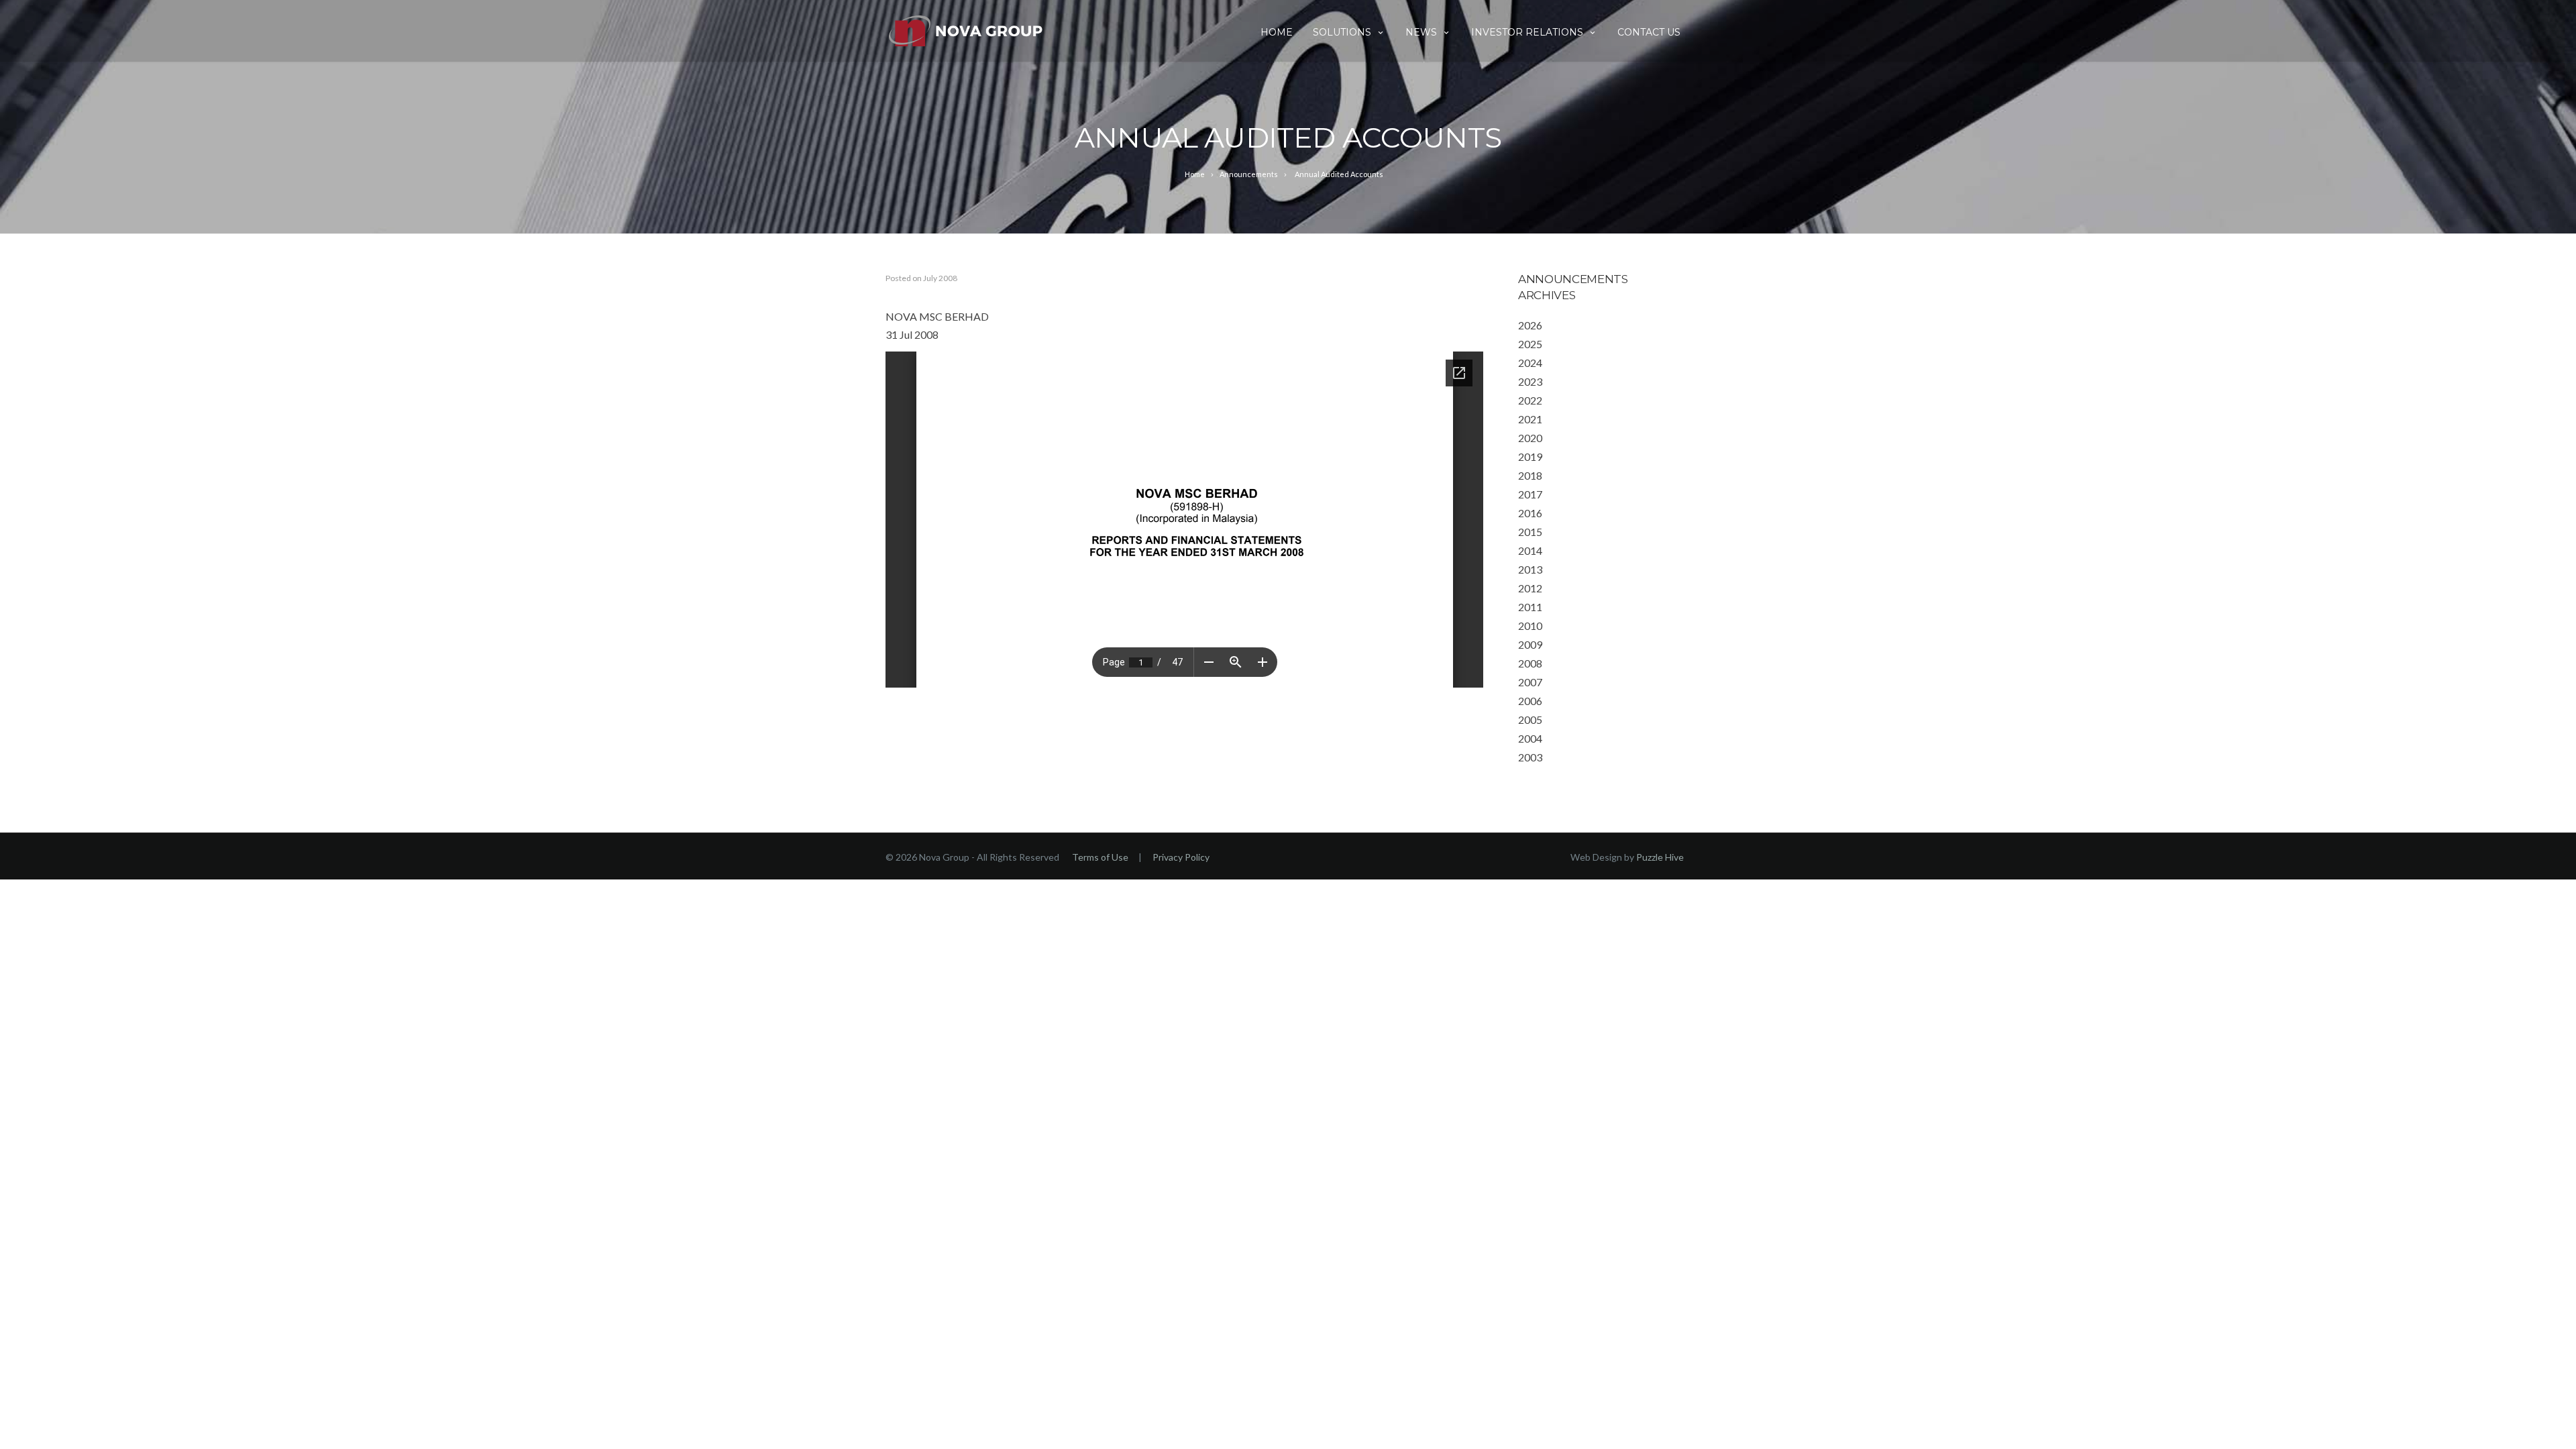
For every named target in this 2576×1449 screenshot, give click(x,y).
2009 (1530, 644)
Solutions (1342, 32)
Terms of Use (1100, 857)
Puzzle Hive (1660, 857)
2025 (1530, 344)
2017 (1530, 494)
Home (1277, 32)
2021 (1530, 419)
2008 (1530, 663)
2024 (1530, 363)
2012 (1530, 588)
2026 (1530, 325)
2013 (1530, 569)
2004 (1530, 738)
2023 (1530, 381)
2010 (1530, 626)
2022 (1530, 400)
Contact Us (1649, 32)
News (1421, 32)
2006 (1530, 701)
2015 (1530, 532)
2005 (1530, 719)
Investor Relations (1527, 32)
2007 (1530, 682)
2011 (1530, 607)
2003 (1530, 757)
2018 (1530, 475)
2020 (1530, 438)
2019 (1530, 457)
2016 (1530, 513)
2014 (1530, 550)
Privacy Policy (1181, 857)
